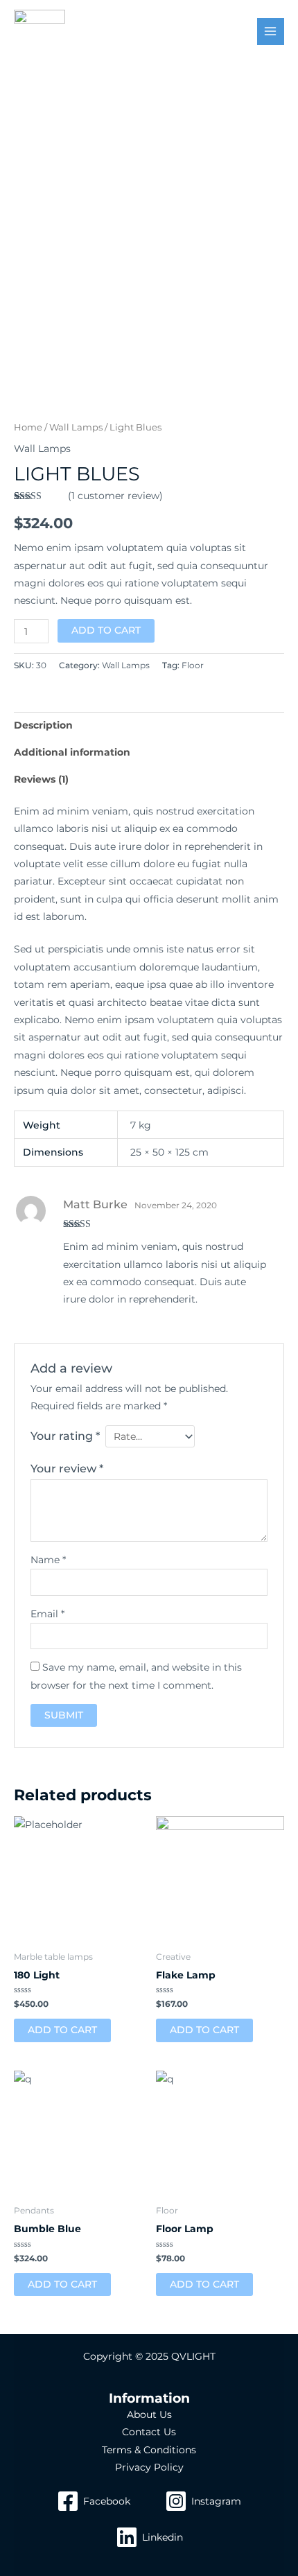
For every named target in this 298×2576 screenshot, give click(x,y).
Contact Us (149, 2432)
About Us (149, 2414)
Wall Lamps (76, 427)
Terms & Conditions (149, 2450)
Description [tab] (43, 725)
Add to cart (106, 630)
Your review (67, 1468)
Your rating (65, 1436)
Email (47, 1614)
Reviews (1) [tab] (41, 779)
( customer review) (115, 496)
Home (28, 427)
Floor (193, 665)
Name (48, 1560)
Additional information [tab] (72, 752)
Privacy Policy (149, 2467)
